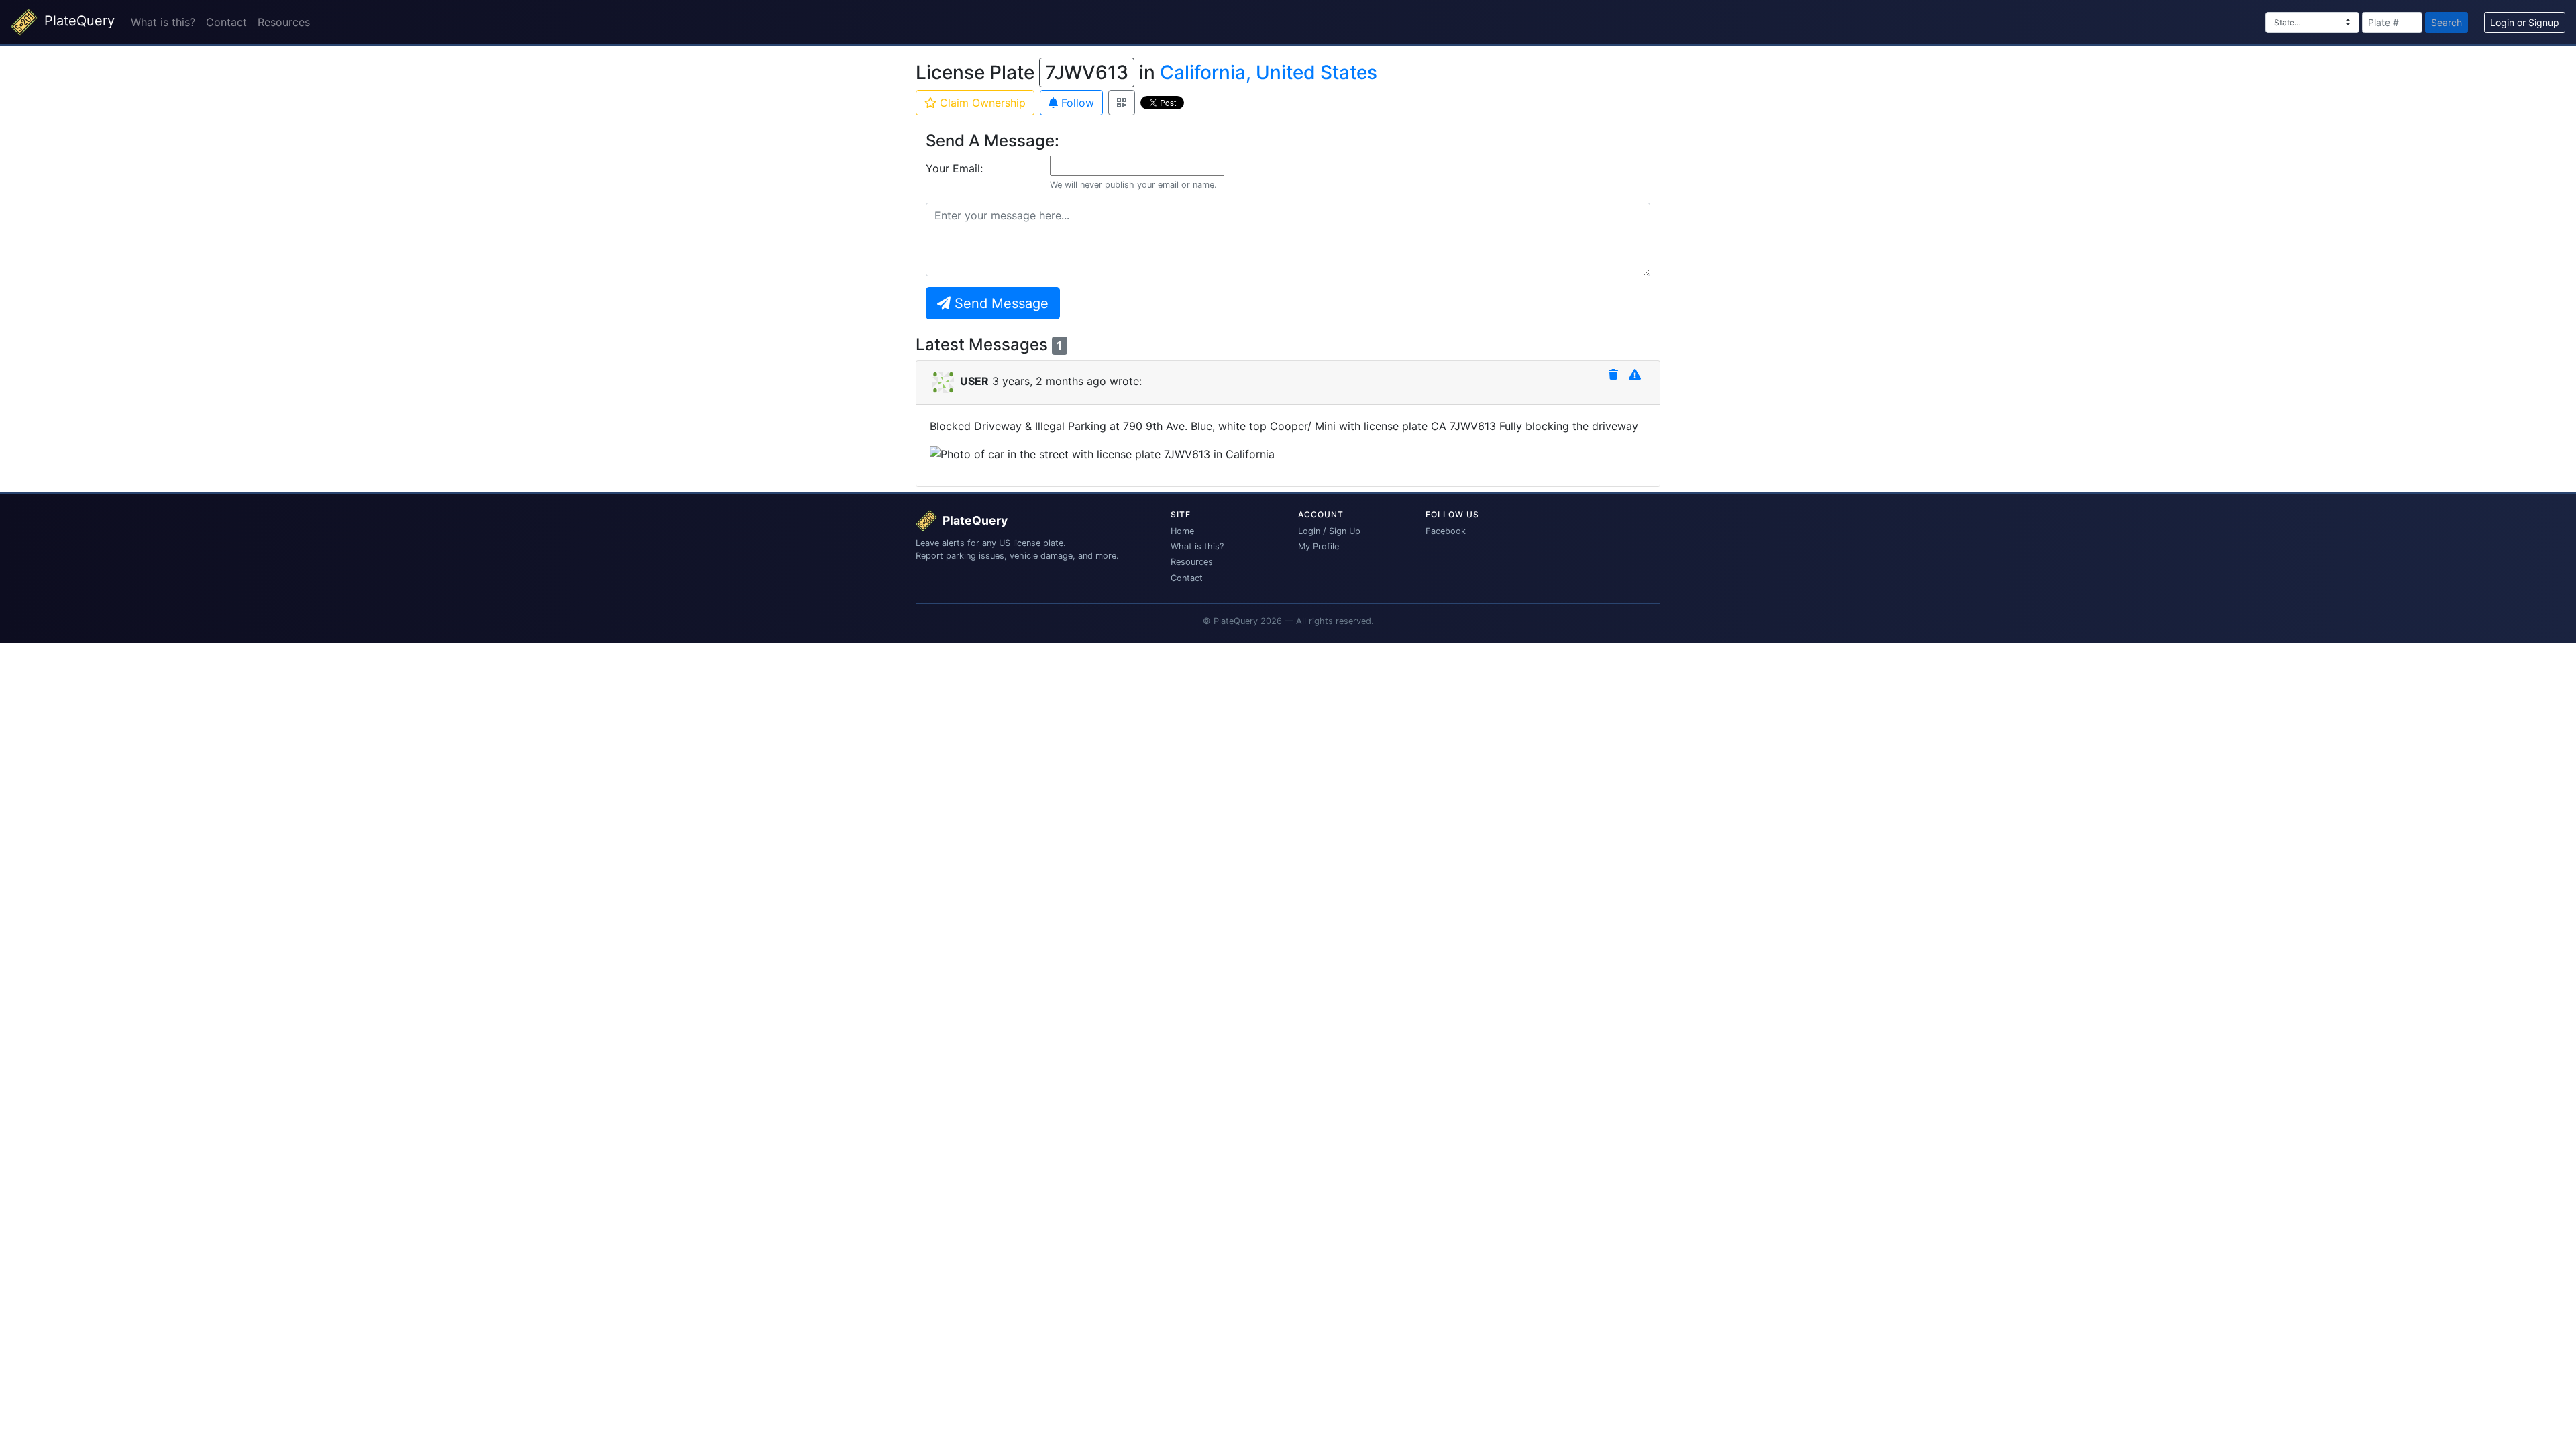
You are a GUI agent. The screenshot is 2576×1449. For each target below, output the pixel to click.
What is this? (163, 22)
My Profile (1319, 546)
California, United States (1269, 72)
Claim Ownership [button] (981, 103)
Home (1182, 531)
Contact (226, 22)
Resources (284, 22)
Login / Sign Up (1329, 531)
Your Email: (954, 168)
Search (2447, 22)
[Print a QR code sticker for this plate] (1122, 103)
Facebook (1446, 531)
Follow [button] (1076, 103)
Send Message (1000, 303)
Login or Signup (2525, 22)
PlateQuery (77, 21)
